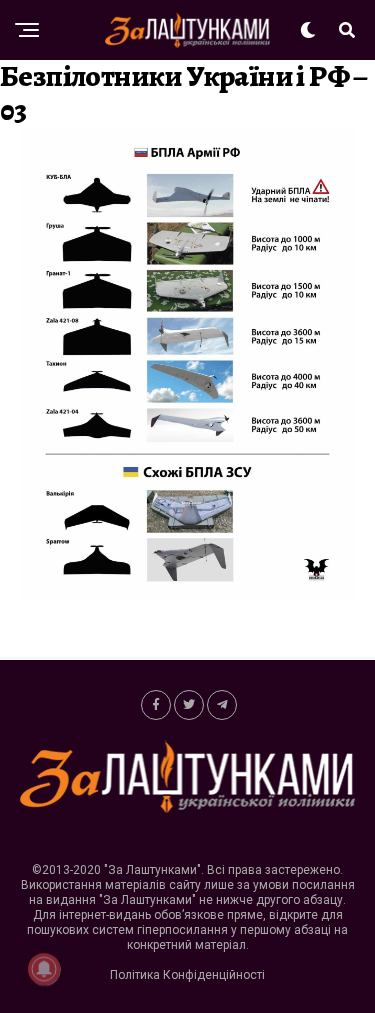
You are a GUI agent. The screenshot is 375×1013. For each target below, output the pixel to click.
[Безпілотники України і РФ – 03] (187, 595)
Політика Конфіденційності (187, 975)
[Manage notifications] (44, 969)
